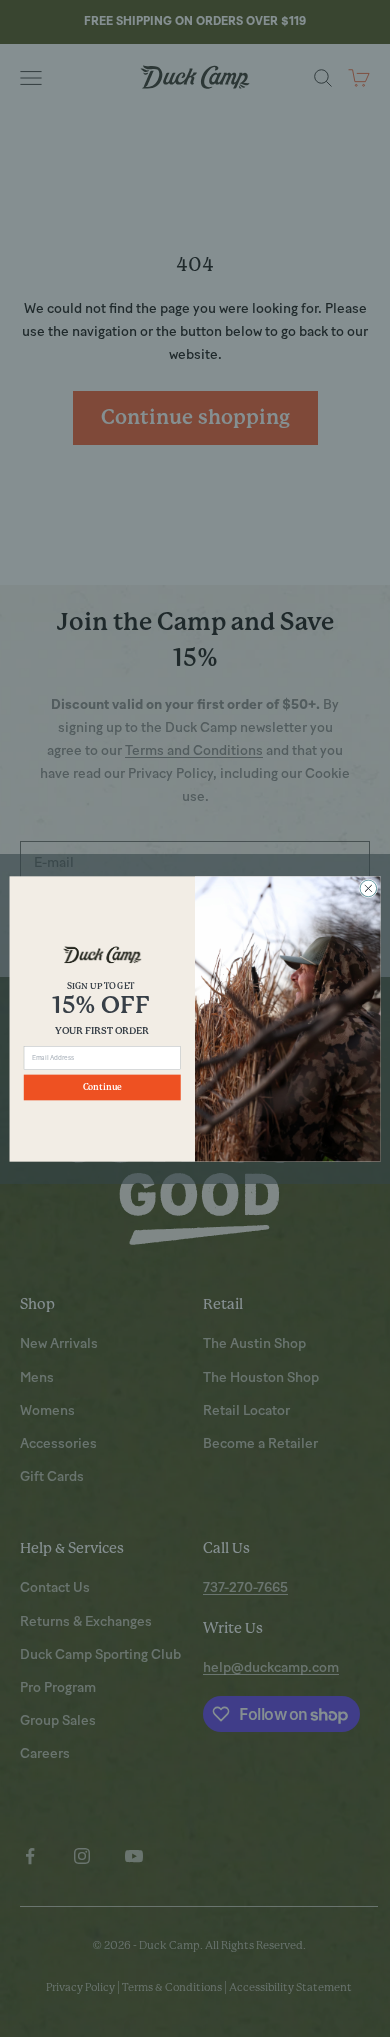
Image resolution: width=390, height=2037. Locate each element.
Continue (102, 1087)
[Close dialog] (368, 888)
